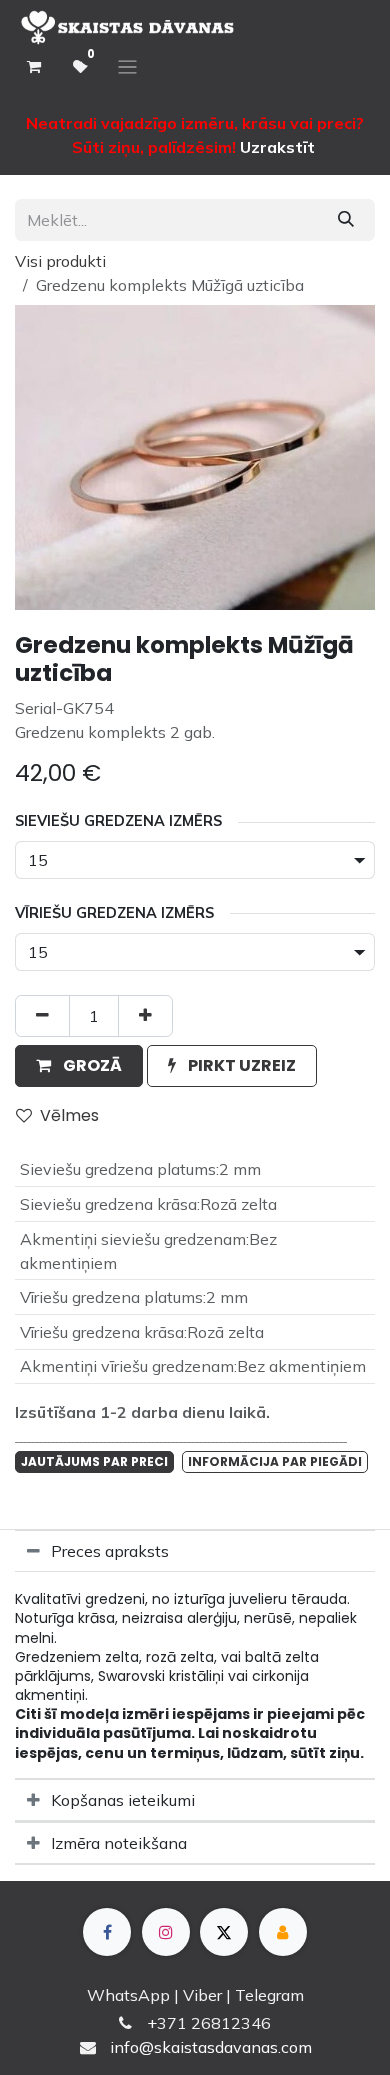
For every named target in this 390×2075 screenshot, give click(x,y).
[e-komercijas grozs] (34, 67)
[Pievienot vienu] (145, 1016)
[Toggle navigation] (127, 67)
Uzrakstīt (277, 147)
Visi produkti (60, 261)
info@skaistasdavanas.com (211, 2047)
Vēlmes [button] (69, 1115)
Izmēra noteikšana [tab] (119, 1843)
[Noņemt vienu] (42, 1016)
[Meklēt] (346, 220)
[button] (79, 1066)
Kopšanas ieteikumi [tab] (123, 1800)
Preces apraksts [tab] (110, 1551)
